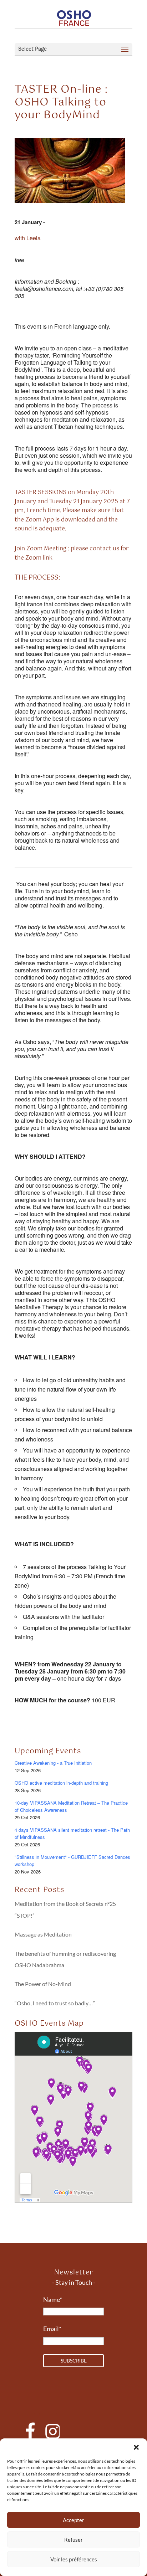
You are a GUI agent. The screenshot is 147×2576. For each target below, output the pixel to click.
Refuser (73, 2540)
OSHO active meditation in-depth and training (61, 1783)
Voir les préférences (74, 2559)
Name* (53, 2299)
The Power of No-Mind (43, 1984)
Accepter (73, 2520)
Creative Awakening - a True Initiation (53, 1763)
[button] (136, 2447)
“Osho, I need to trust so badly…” (55, 2003)
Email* (52, 2329)
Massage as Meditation (43, 1934)
